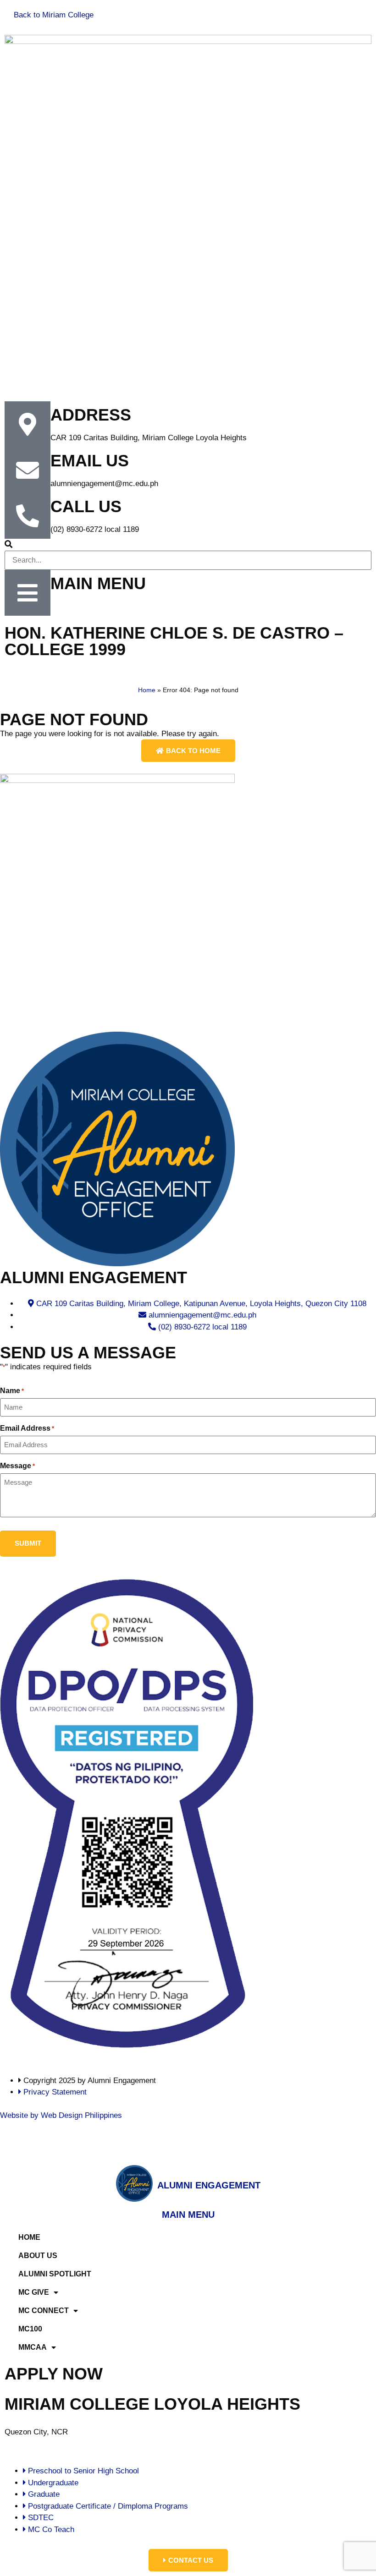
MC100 (30, 2329)
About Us (38, 2256)
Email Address (27, 1428)
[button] (188, 545)
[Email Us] (28, 470)
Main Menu (98, 583)
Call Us (86, 506)
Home (147, 690)
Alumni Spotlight (55, 2274)
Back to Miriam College (54, 15)
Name (12, 1391)
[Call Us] (28, 516)
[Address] (28, 424)
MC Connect (44, 2311)
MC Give (34, 2292)
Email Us (90, 461)
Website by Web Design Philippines (61, 2115)
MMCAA (33, 2347)
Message (17, 1466)
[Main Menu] (28, 593)
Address (91, 415)
